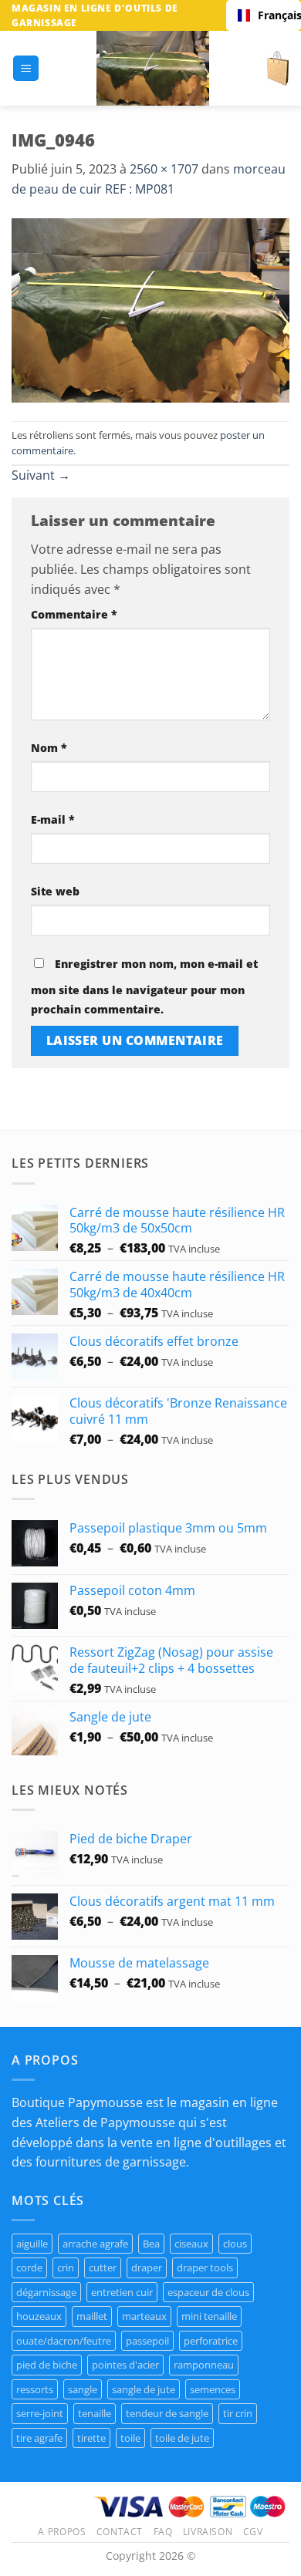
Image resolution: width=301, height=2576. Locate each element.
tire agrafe (39, 2438)
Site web (55, 891)
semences (213, 2389)
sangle (83, 2389)
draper (147, 2267)
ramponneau (204, 2365)
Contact (120, 2532)
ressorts (35, 2389)
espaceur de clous (208, 2292)
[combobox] (264, 15)
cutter (103, 2267)
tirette (91, 2438)
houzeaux (39, 2316)
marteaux (144, 2316)
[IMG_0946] (150, 309)
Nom (49, 748)
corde (29, 2267)
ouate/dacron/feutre (64, 2341)
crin (66, 2267)
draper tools (205, 2267)
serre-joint (40, 2413)
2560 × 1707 (164, 169)
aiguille (32, 2244)
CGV (253, 2532)
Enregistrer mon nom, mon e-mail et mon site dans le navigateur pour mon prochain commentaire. (144, 987)
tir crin (238, 2413)
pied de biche (47, 2365)
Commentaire (74, 614)
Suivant (41, 475)
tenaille (95, 2413)
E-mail (53, 819)
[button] (26, 68)
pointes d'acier (125, 2365)
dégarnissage (46, 2292)
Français (274, 15)
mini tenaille (209, 2316)
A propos (62, 2532)
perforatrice (211, 2341)
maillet (92, 2316)
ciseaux (191, 2244)
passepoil (147, 2341)
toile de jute (182, 2438)
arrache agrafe (95, 2244)
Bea (151, 2244)
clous (235, 2244)
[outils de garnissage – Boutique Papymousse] (153, 68)
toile (130, 2438)
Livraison (208, 2532)
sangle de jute (144, 2389)
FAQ (163, 2532)
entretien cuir (122, 2292)
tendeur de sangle (167, 2413)
